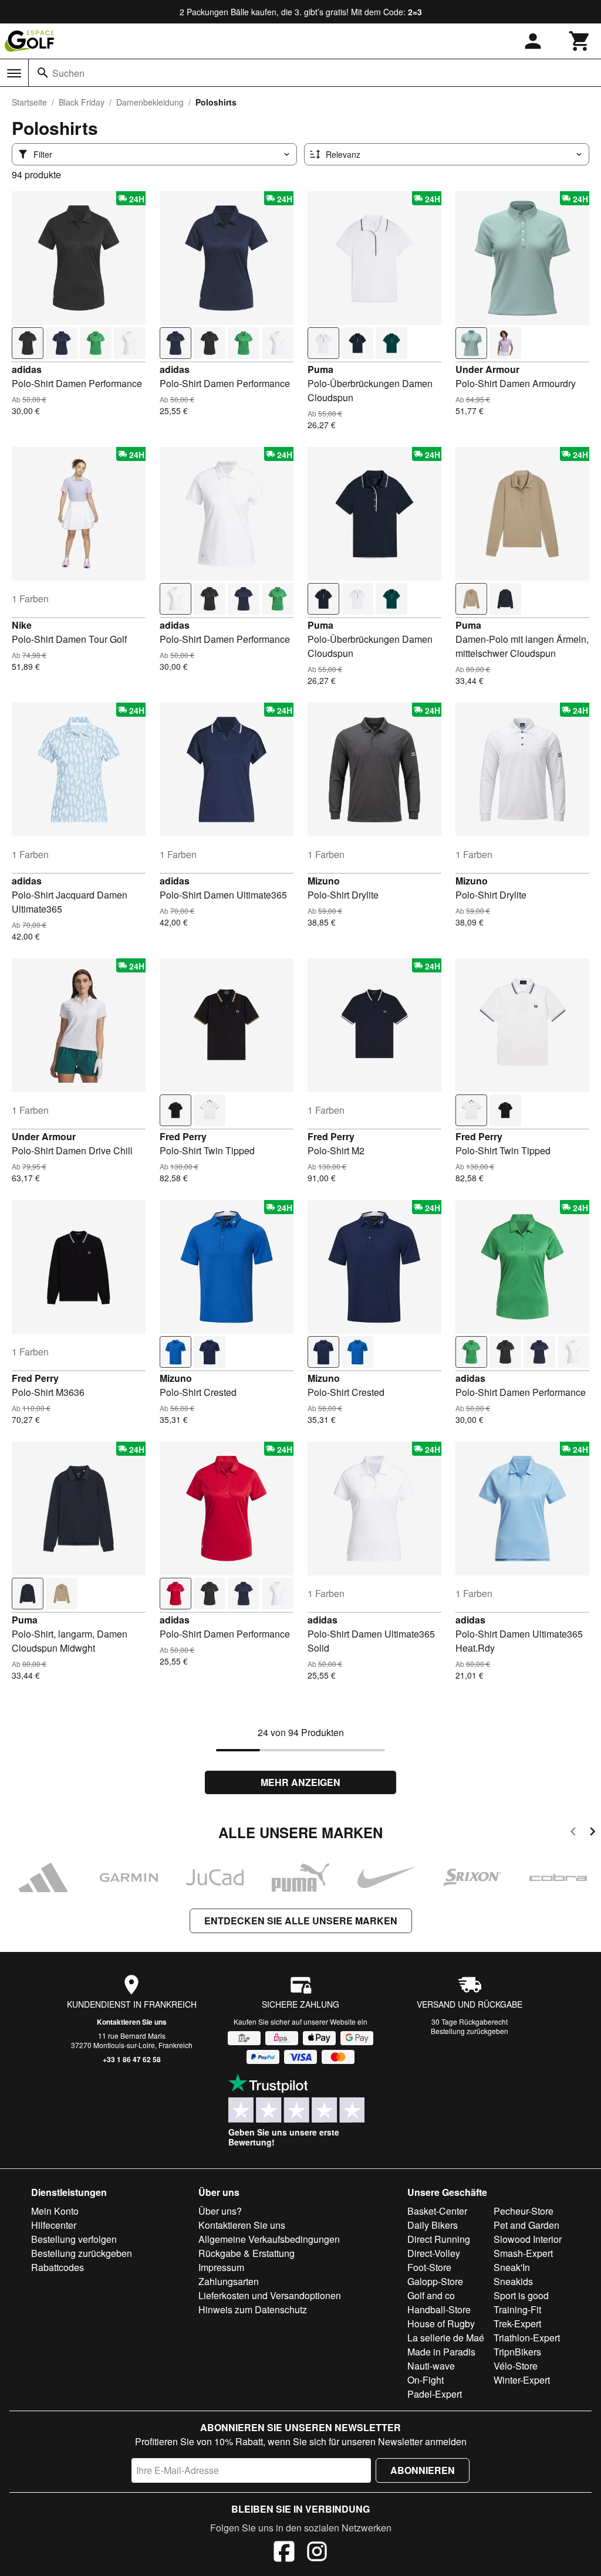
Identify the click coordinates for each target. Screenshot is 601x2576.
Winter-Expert (522, 2380)
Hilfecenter (54, 2225)
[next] (592, 1833)
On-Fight (426, 2380)
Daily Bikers (433, 2225)
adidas (27, 369)
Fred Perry (183, 1136)
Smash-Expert (523, 2253)
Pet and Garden (526, 2225)
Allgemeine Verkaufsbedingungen (269, 2239)
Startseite (29, 102)
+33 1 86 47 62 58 (132, 2059)
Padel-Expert (435, 2394)
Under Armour (487, 369)
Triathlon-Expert (527, 2338)
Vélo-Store (516, 2366)
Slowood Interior (528, 2239)
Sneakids (513, 2281)
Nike (22, 625)
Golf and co (431, 2295)
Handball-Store (439, 2309)
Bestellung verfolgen (74, 2239)
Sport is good (521, 2295)
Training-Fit (517, 2309)
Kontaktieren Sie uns (132, 2022)
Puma (320, 369)
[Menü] (14, 73)
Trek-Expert (517, 2324)
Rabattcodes (58, 2267)
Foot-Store (429, 2267)
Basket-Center (437, 2211)
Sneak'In (512, 2267)
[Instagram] (317, 2553)
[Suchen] (43, 73)
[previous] (573, 1833)
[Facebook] (284, 2553)
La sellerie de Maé (446, 2338)
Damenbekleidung (150, 102)
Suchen (68, 73)
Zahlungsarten (229, 2281)
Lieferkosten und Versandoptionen (270, 2295)
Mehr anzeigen (300, 1782)
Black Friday (82, 102)
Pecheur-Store (524, 2211)
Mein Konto (55, 2211)
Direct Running (439, 2239)
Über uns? (220, 2211)
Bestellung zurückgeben (470, 2031)
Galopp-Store (435, 2281)
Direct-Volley (434, 2253)
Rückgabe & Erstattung (247, 2253)
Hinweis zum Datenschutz (253, 2309)
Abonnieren (423, 2470)
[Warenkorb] (580, 41)
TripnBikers (517, 2352)
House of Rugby (441, 2324)
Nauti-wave (431, 2366)
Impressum (221, 2267)
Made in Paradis (441, 2352)
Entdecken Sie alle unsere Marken (301, 1921)
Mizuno (324, 881)
